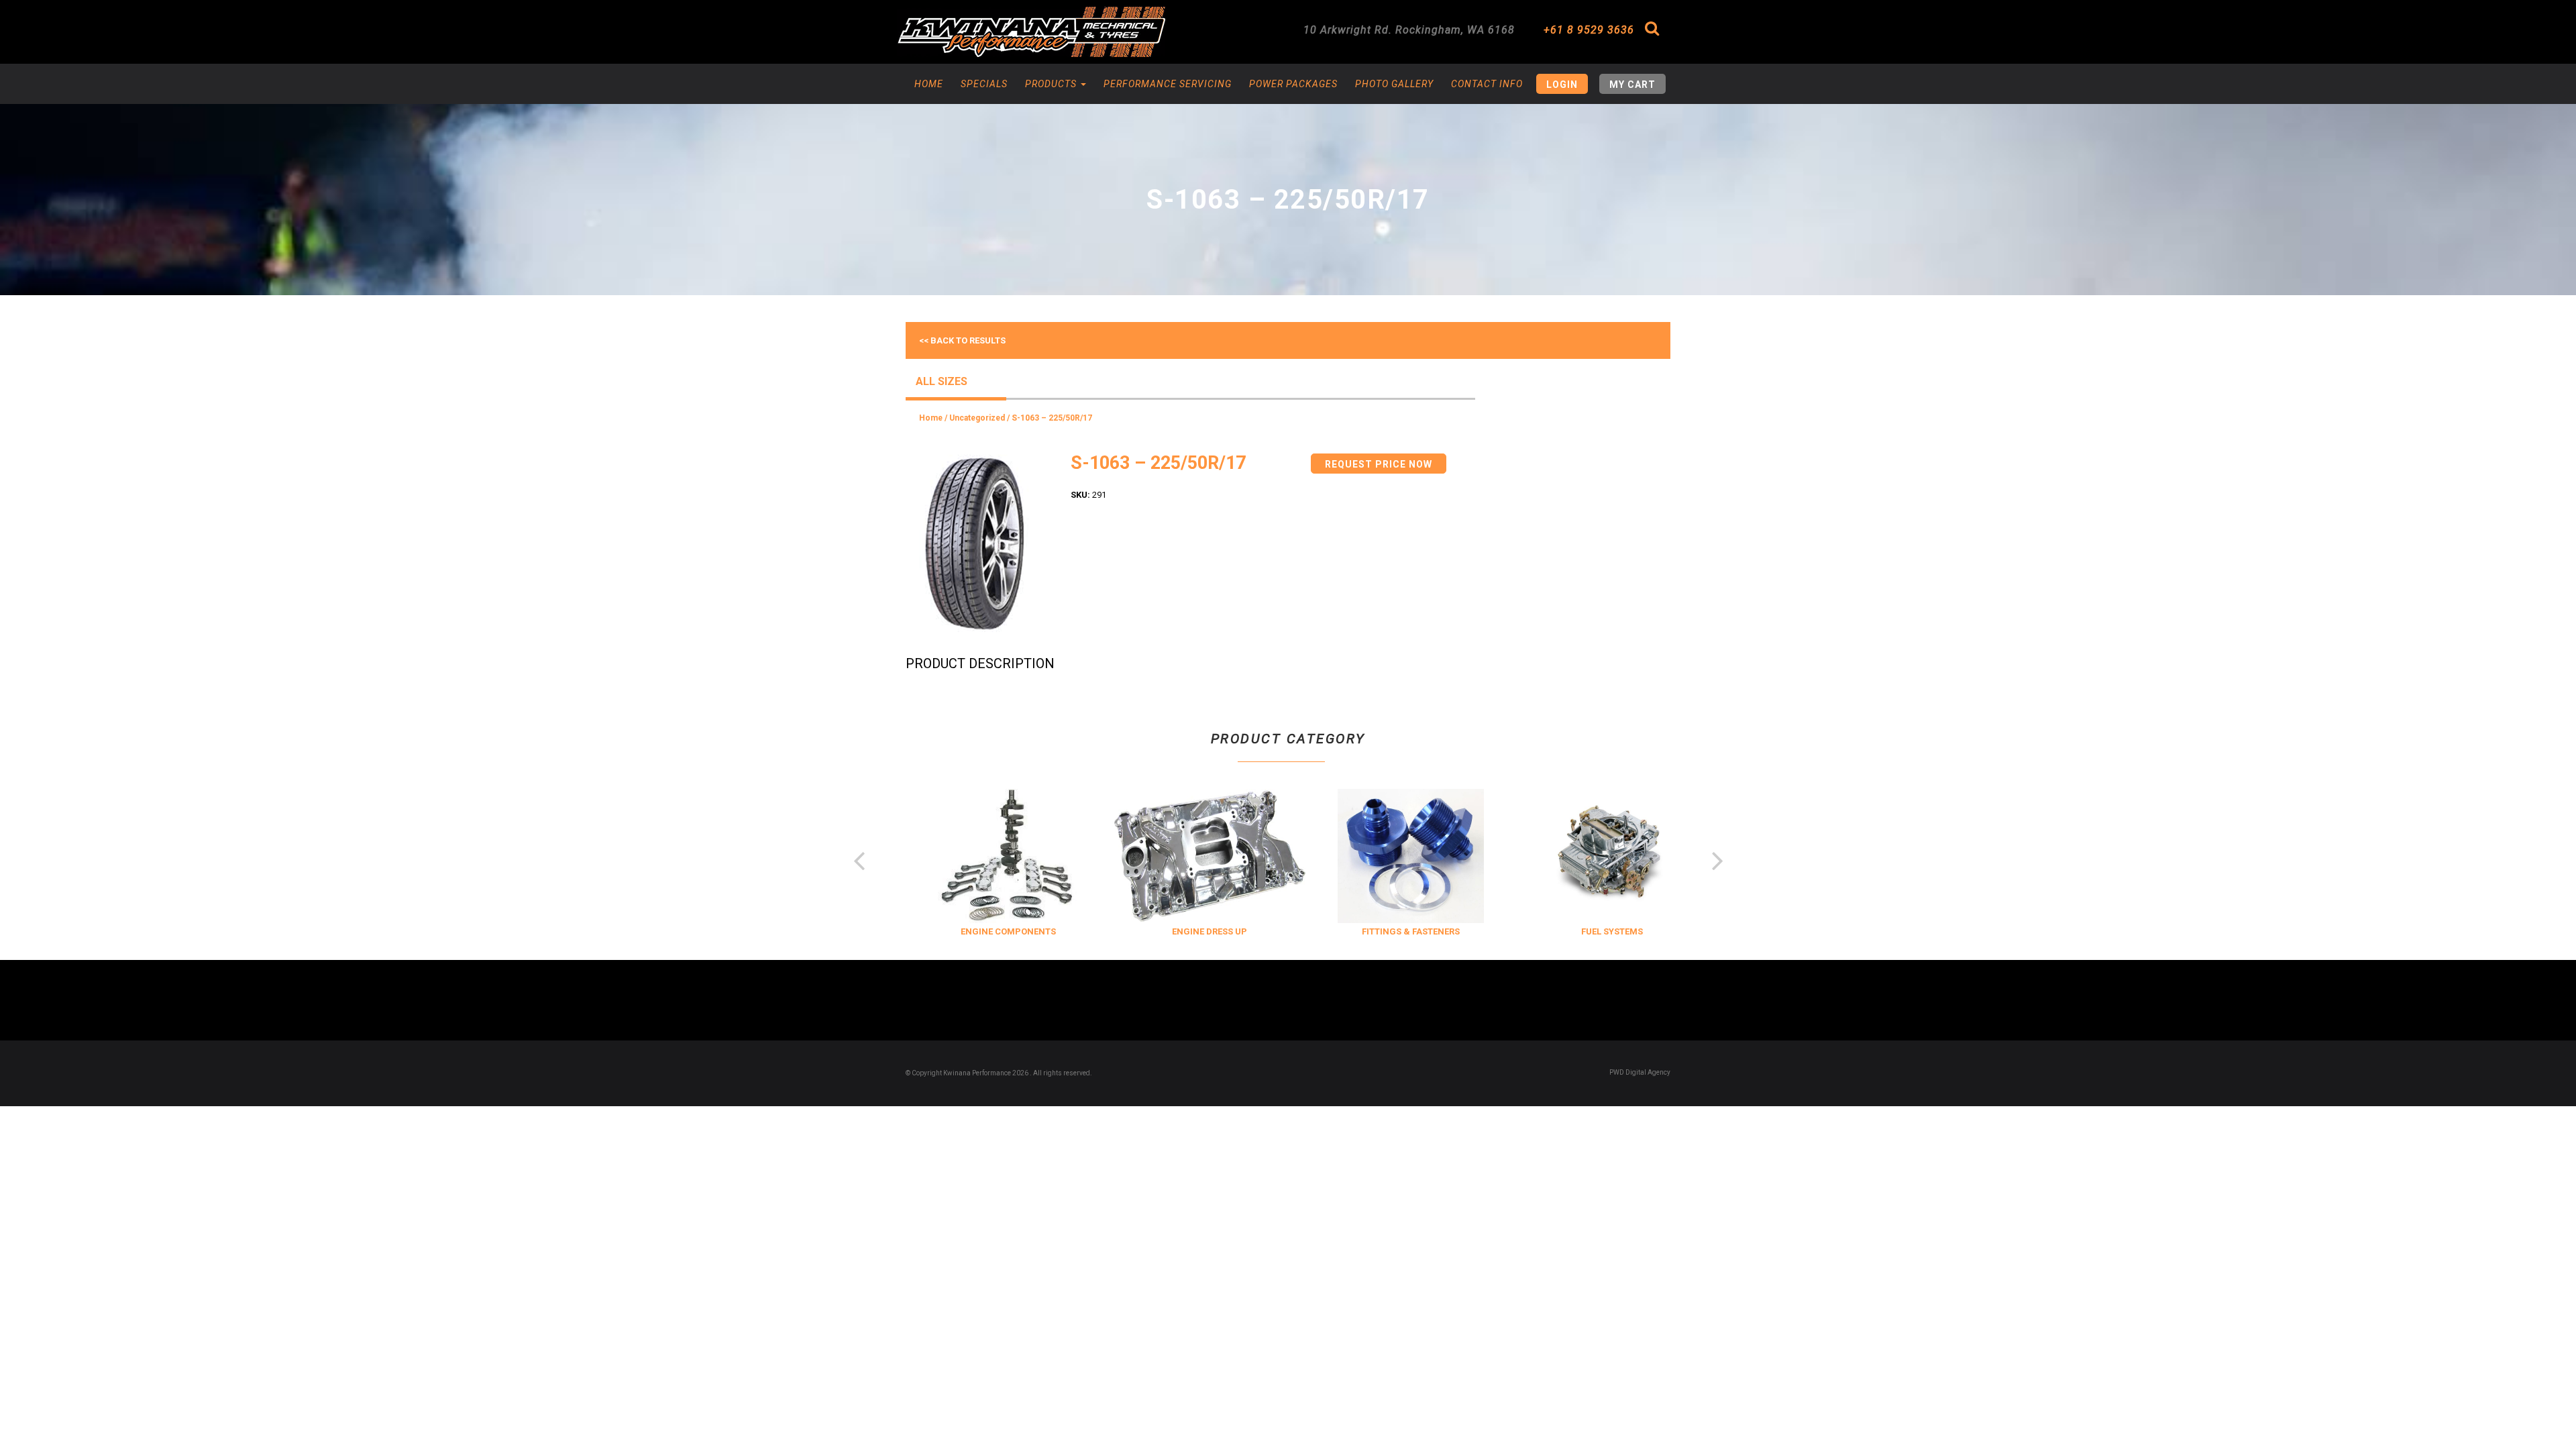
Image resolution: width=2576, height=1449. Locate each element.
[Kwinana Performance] (1031, 32)
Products (1052, 84)
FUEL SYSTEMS (1590, 931)
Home (929, 84)
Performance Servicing (1168, 84)
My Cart (1632, 85)
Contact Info (1487, 84)
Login (1562, 85)
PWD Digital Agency (1640, 1072)
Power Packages (1293, 84)
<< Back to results (962, 340)
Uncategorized (977, 418)
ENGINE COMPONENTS (986, 931)
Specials (984, 84)
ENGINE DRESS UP (1187, 931)
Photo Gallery (1394, 84)
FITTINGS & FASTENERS (1389, 931)
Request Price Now (1379, 464)
